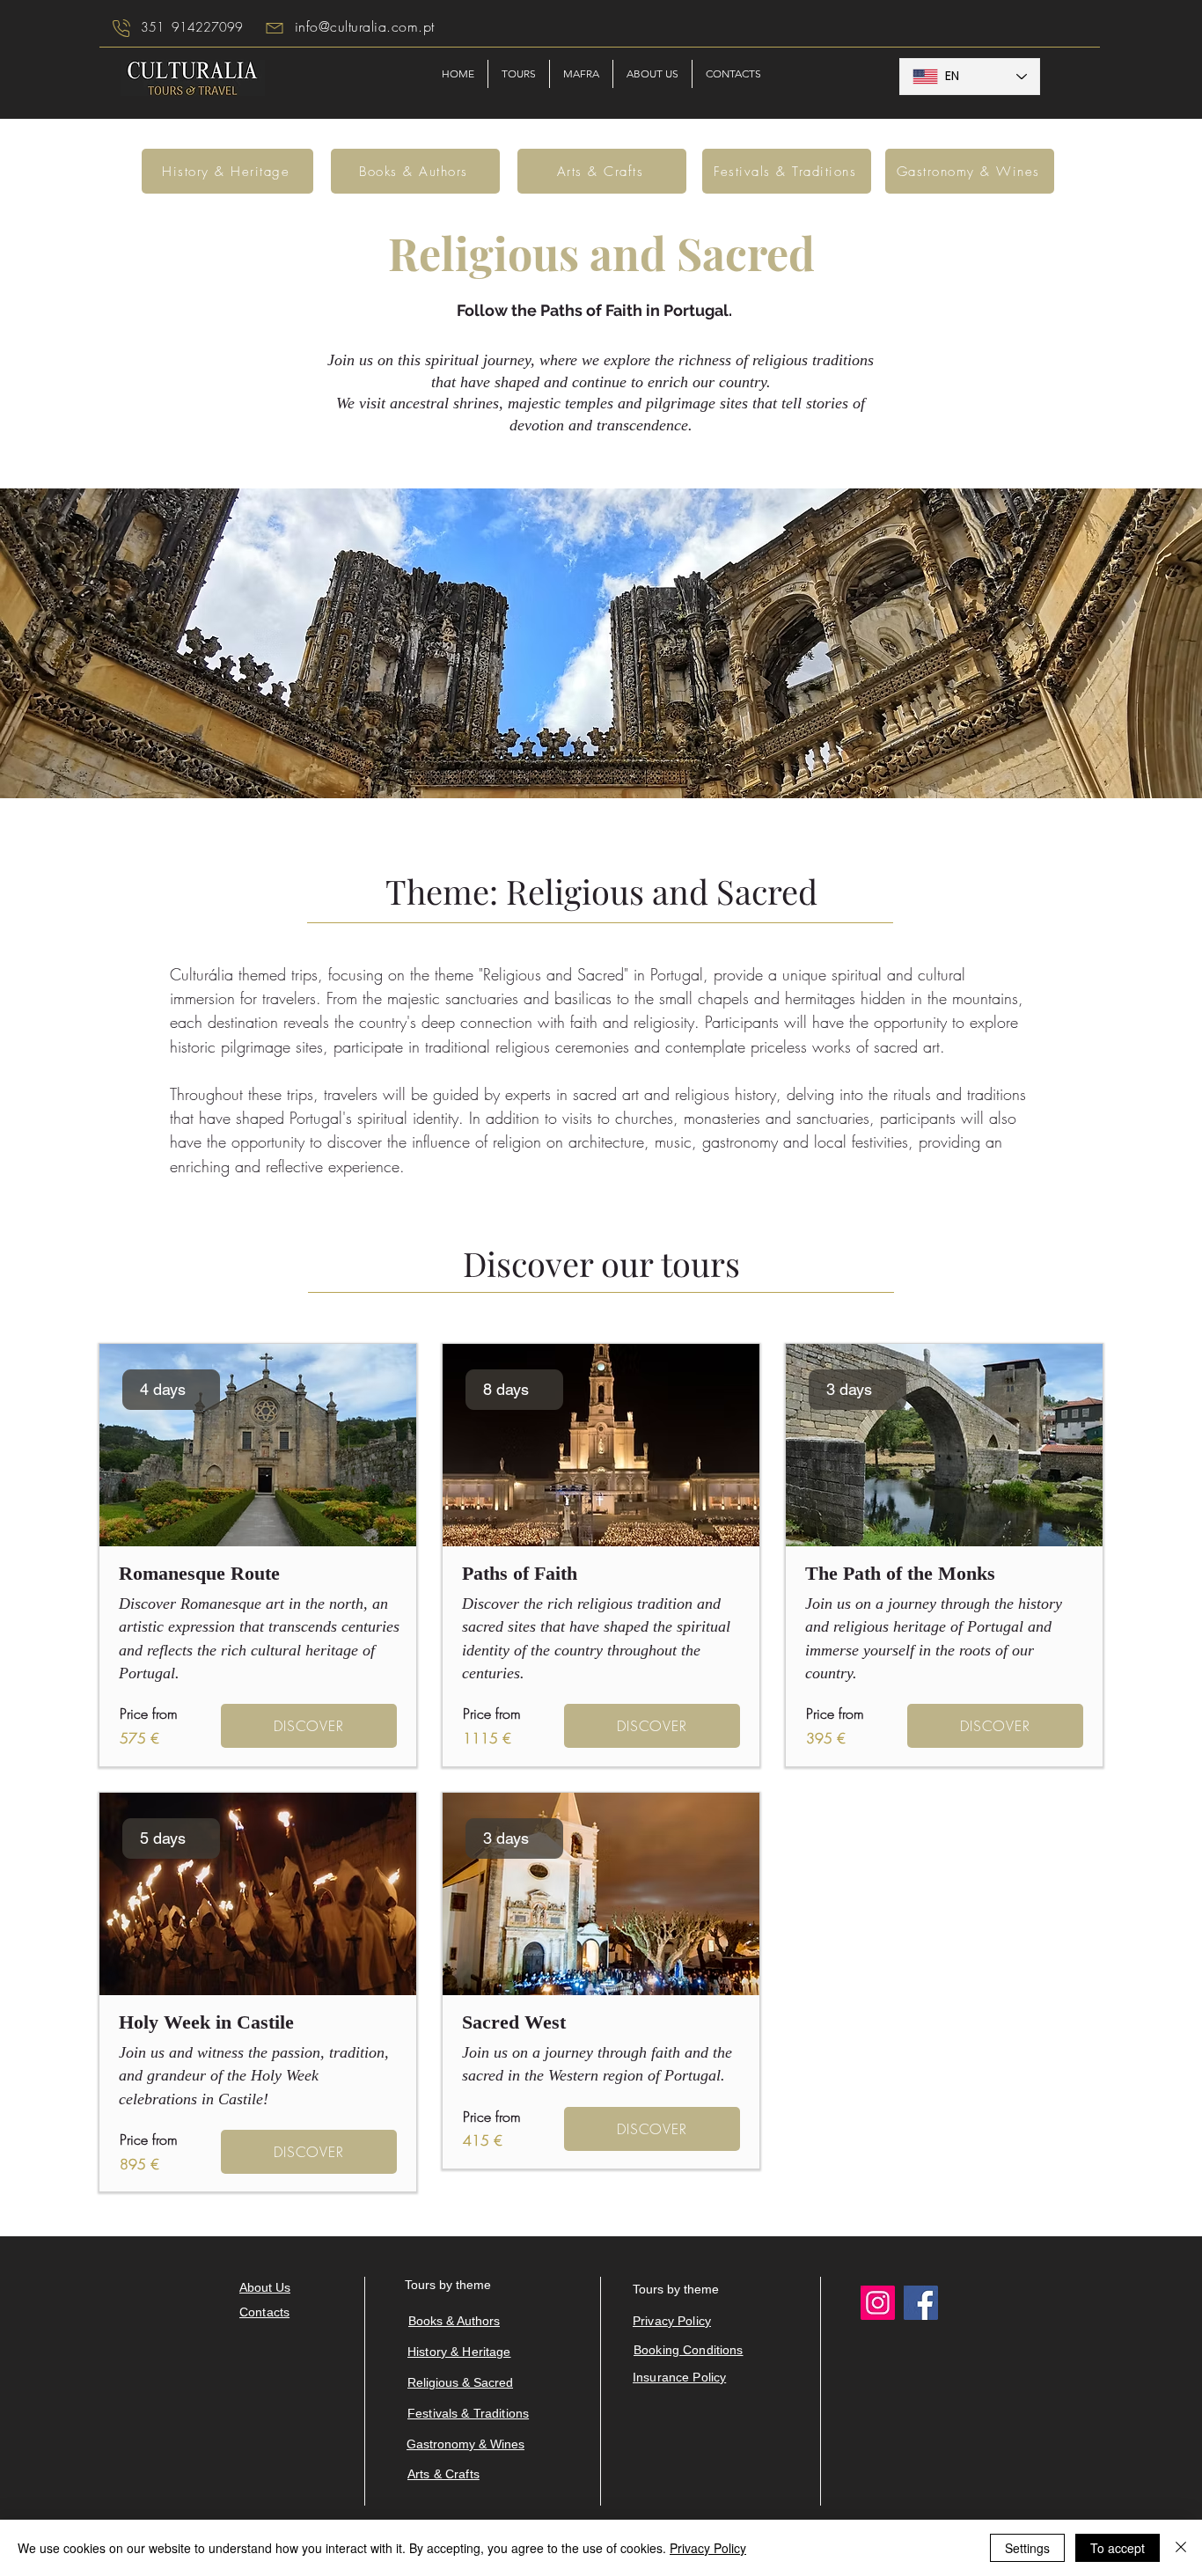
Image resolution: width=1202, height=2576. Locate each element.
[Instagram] (878, 2303)
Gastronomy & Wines (465, 2444)
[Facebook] (921, 2303)
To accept (1118, 2548)
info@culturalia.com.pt (365, 26)
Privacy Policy (708, 2548)
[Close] (1181, 2548)
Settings (1027, 2548)
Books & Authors (454, 2321)
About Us (265, 2287)
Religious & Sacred (460, 2382)
